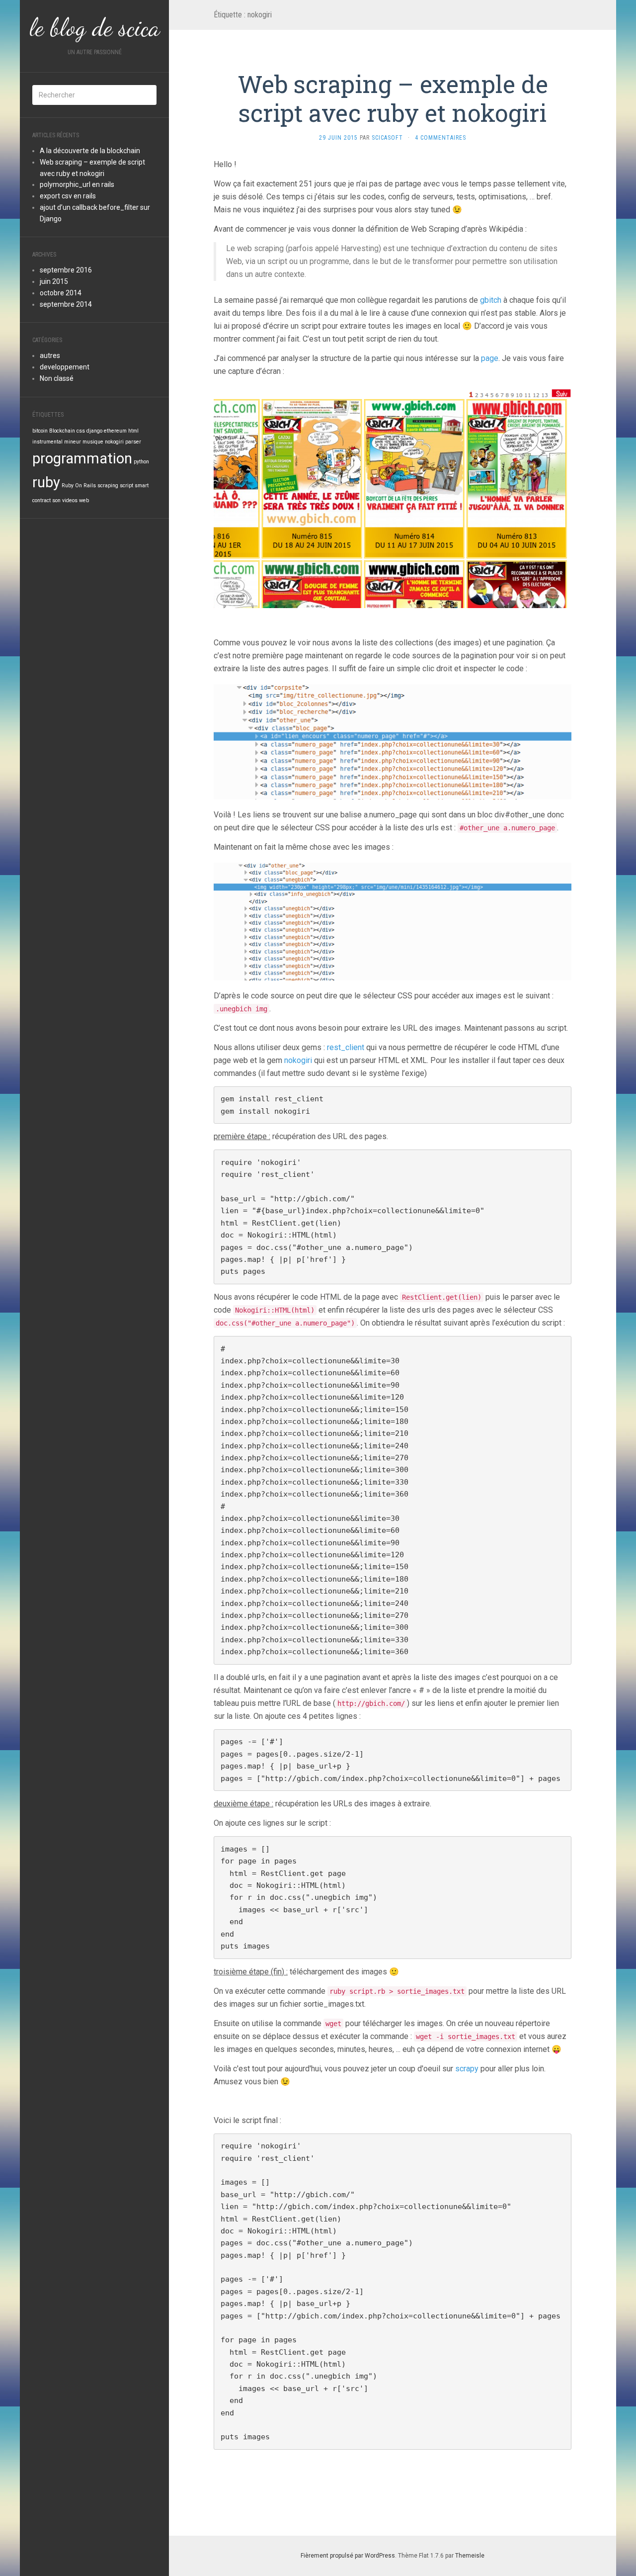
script (126, 486)
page (490, 358)
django (94, 431)
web (84, 500)
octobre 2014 (61, 293)
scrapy (467, 2069)
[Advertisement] (107, 593)
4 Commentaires (440, 138)
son (56, 500)
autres (50, 355)
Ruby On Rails (79, 486)
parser (133, 442)
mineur (73, 442)
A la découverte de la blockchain (90, 151)
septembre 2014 (66, 304)
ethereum (115, 431)
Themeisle (470, 2556)
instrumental (47, 442)
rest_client (346, 1047)
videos (70, 500)
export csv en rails (68, 196)
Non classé (57, 378)
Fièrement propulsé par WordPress (348, 2556)
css (81, 431)
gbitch (491, 300)
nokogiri (114, 442)
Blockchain (62, 431)
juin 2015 (54, 281)
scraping (108, 486)
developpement (65, 367)
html (133, 431)
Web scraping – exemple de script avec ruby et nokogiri (393, 98)
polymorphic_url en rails (77, 184)
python (141, 462)
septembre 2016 (66, 270)
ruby (46, 482)
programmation (82, 458)
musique (93, 442)
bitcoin (40, 431)
